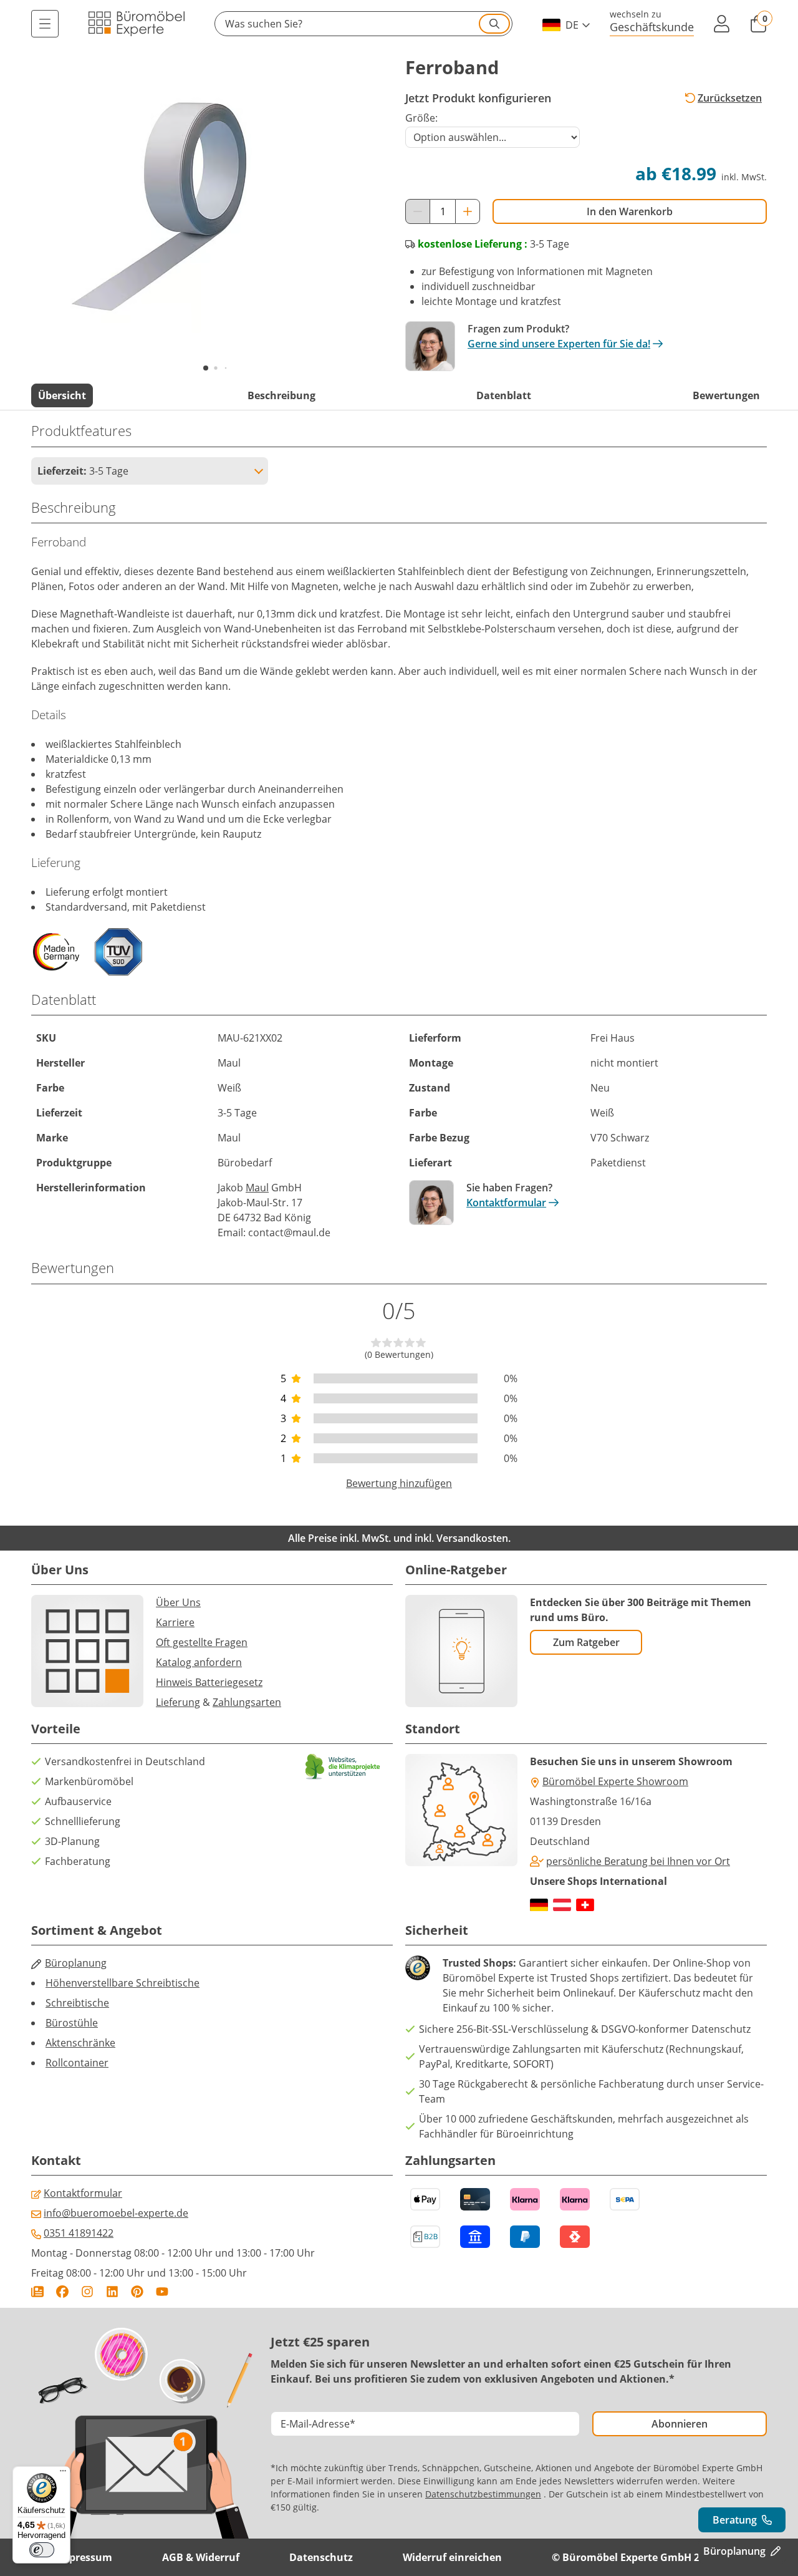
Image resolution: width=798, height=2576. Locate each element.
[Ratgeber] (37, 2292)
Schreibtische (77, 2003)
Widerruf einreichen (452, 2557)
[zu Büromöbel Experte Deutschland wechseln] (539, 1905)
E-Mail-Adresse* (318, 2424)
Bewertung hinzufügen (399, 1483)
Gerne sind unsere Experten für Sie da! (559, 344)
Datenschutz (321, 2557)
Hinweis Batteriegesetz (209, 1682)
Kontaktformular (506, 1203)
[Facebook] (62, 2292)
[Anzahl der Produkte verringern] (418, 211)
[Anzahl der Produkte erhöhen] (468, 211)
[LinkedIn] (112, 2292)
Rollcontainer (77, 2063)
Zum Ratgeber (586, 1642)
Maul (257, 1188)
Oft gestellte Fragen (202, 1642)
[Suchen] (494, 24)
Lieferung (178, 1702)
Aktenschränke (80, 2043)
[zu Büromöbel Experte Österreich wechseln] (562, 1905)
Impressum (84, 2557)
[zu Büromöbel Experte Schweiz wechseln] (585, 1905)
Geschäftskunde (652, 27)
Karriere (175, 1622)
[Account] (722, 24)
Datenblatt (504, 395)
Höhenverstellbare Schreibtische (123, 1983)
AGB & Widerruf (201, 2557)
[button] (363, 24)
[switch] (42, 2550)
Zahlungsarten (247, 1702)
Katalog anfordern (199, 1662)
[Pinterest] (137, 2292)
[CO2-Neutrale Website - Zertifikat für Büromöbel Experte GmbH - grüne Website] (343, 1767)
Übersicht (62, 395)
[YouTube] (162, 2292)
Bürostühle (72, 2023)
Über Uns (178, 1602)
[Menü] (45, 24)
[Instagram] (87, 2292)
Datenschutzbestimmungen (483, 2494)
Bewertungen (726, 395)
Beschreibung (281, 395)
